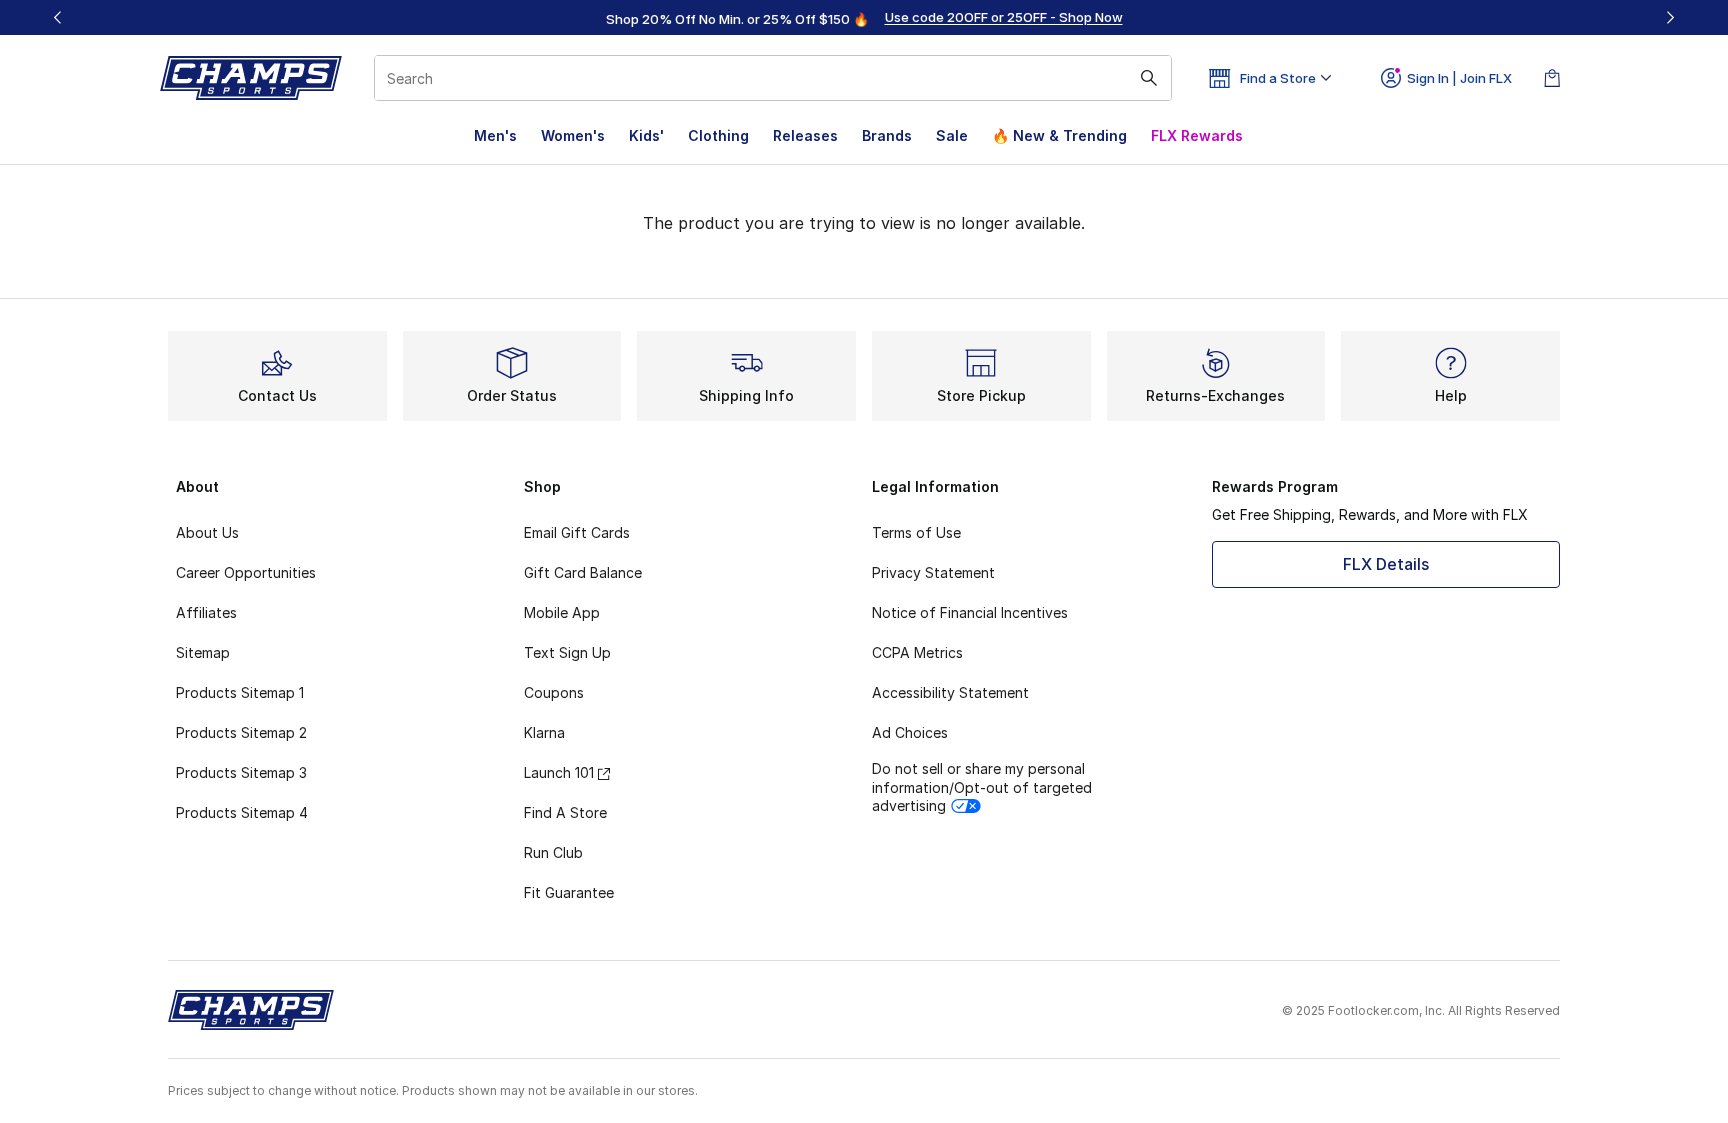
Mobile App (562, 612)
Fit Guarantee (569, 892)
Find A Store (565, 812)
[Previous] (58, 17)
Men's (495, 135)
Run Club (553, 852)
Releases (805, 135)
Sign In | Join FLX (1459, 78)
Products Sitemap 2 (241, 732)
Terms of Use (916, 532)
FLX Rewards (1197, 135)
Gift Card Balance (583, 572)
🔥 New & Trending (1059, 135)
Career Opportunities (246, 572)
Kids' (646, 135)
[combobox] (773, 78)
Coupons (554, 692)
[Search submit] (1149, 78)
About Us (207, 532)
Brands (887, 135)
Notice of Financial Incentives (970, 612)
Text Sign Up (567, 652)
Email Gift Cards (577, 532)
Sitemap (203, 652)
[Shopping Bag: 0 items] (1552, 78)
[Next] (1670, 17)
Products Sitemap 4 (242, 812)
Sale (952, 135)
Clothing (718, 135)
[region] (864, 18)
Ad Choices (910, 732)
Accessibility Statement (950, 692)
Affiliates (206, 612)
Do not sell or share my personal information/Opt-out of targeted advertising (982, 786)
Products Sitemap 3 (241, 772)
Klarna (544, 732)
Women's (573, 135)
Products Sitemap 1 (240, 692)
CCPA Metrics (917, 652)
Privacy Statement (933, 572)
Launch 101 (559, 772)
